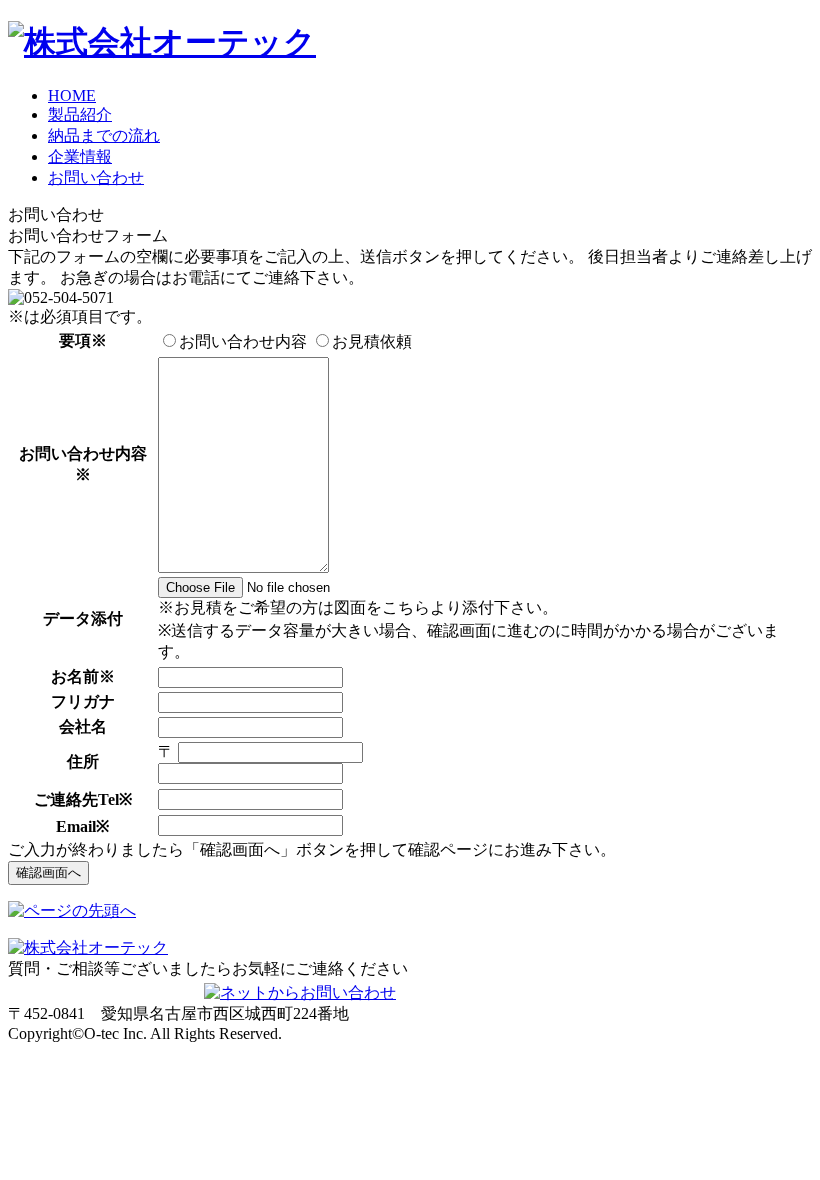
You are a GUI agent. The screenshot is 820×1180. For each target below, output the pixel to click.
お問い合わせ (96, 177)
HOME (72, 95)
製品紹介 (80, 114)
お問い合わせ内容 (243, 341)
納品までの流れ (104, 135)
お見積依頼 (372, 341)
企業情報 (80, 156)
